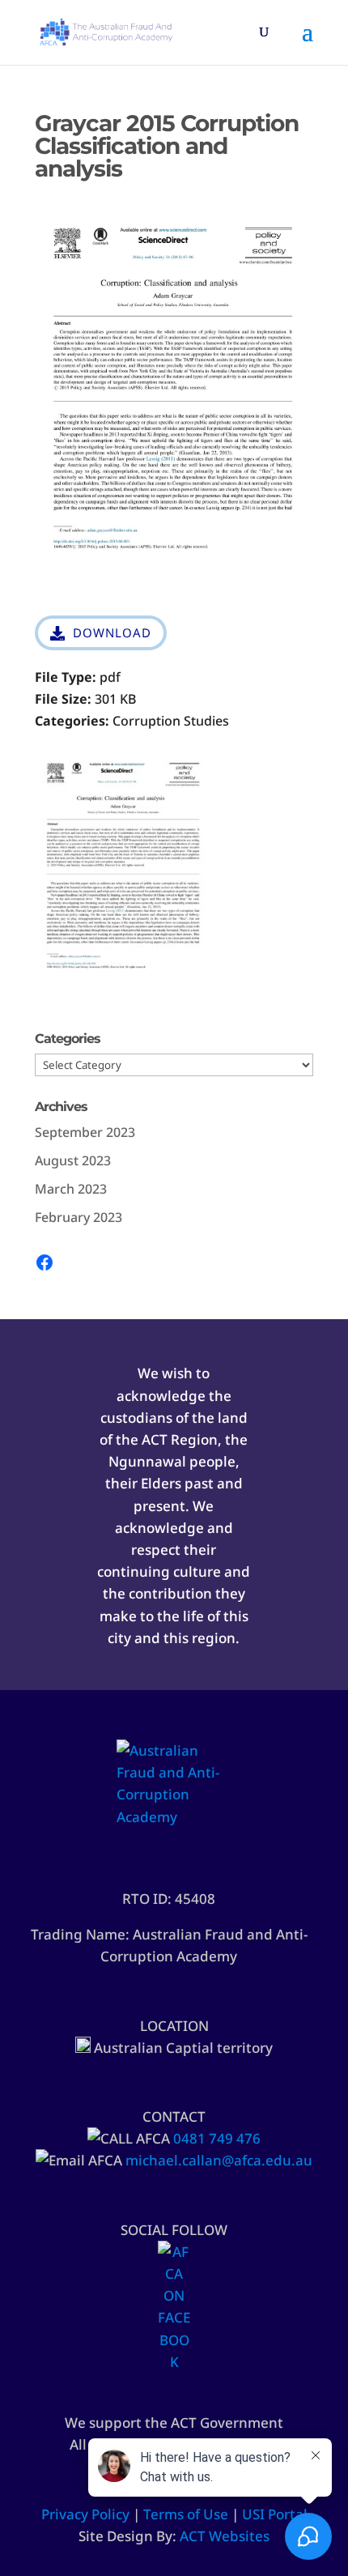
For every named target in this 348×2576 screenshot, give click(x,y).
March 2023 (71, 1189)
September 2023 (85, 1132)
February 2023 (79, 1217)
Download (112, 632)
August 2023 (73, 1160)
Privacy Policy (85, 2514)
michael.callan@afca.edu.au (219, 2160)
